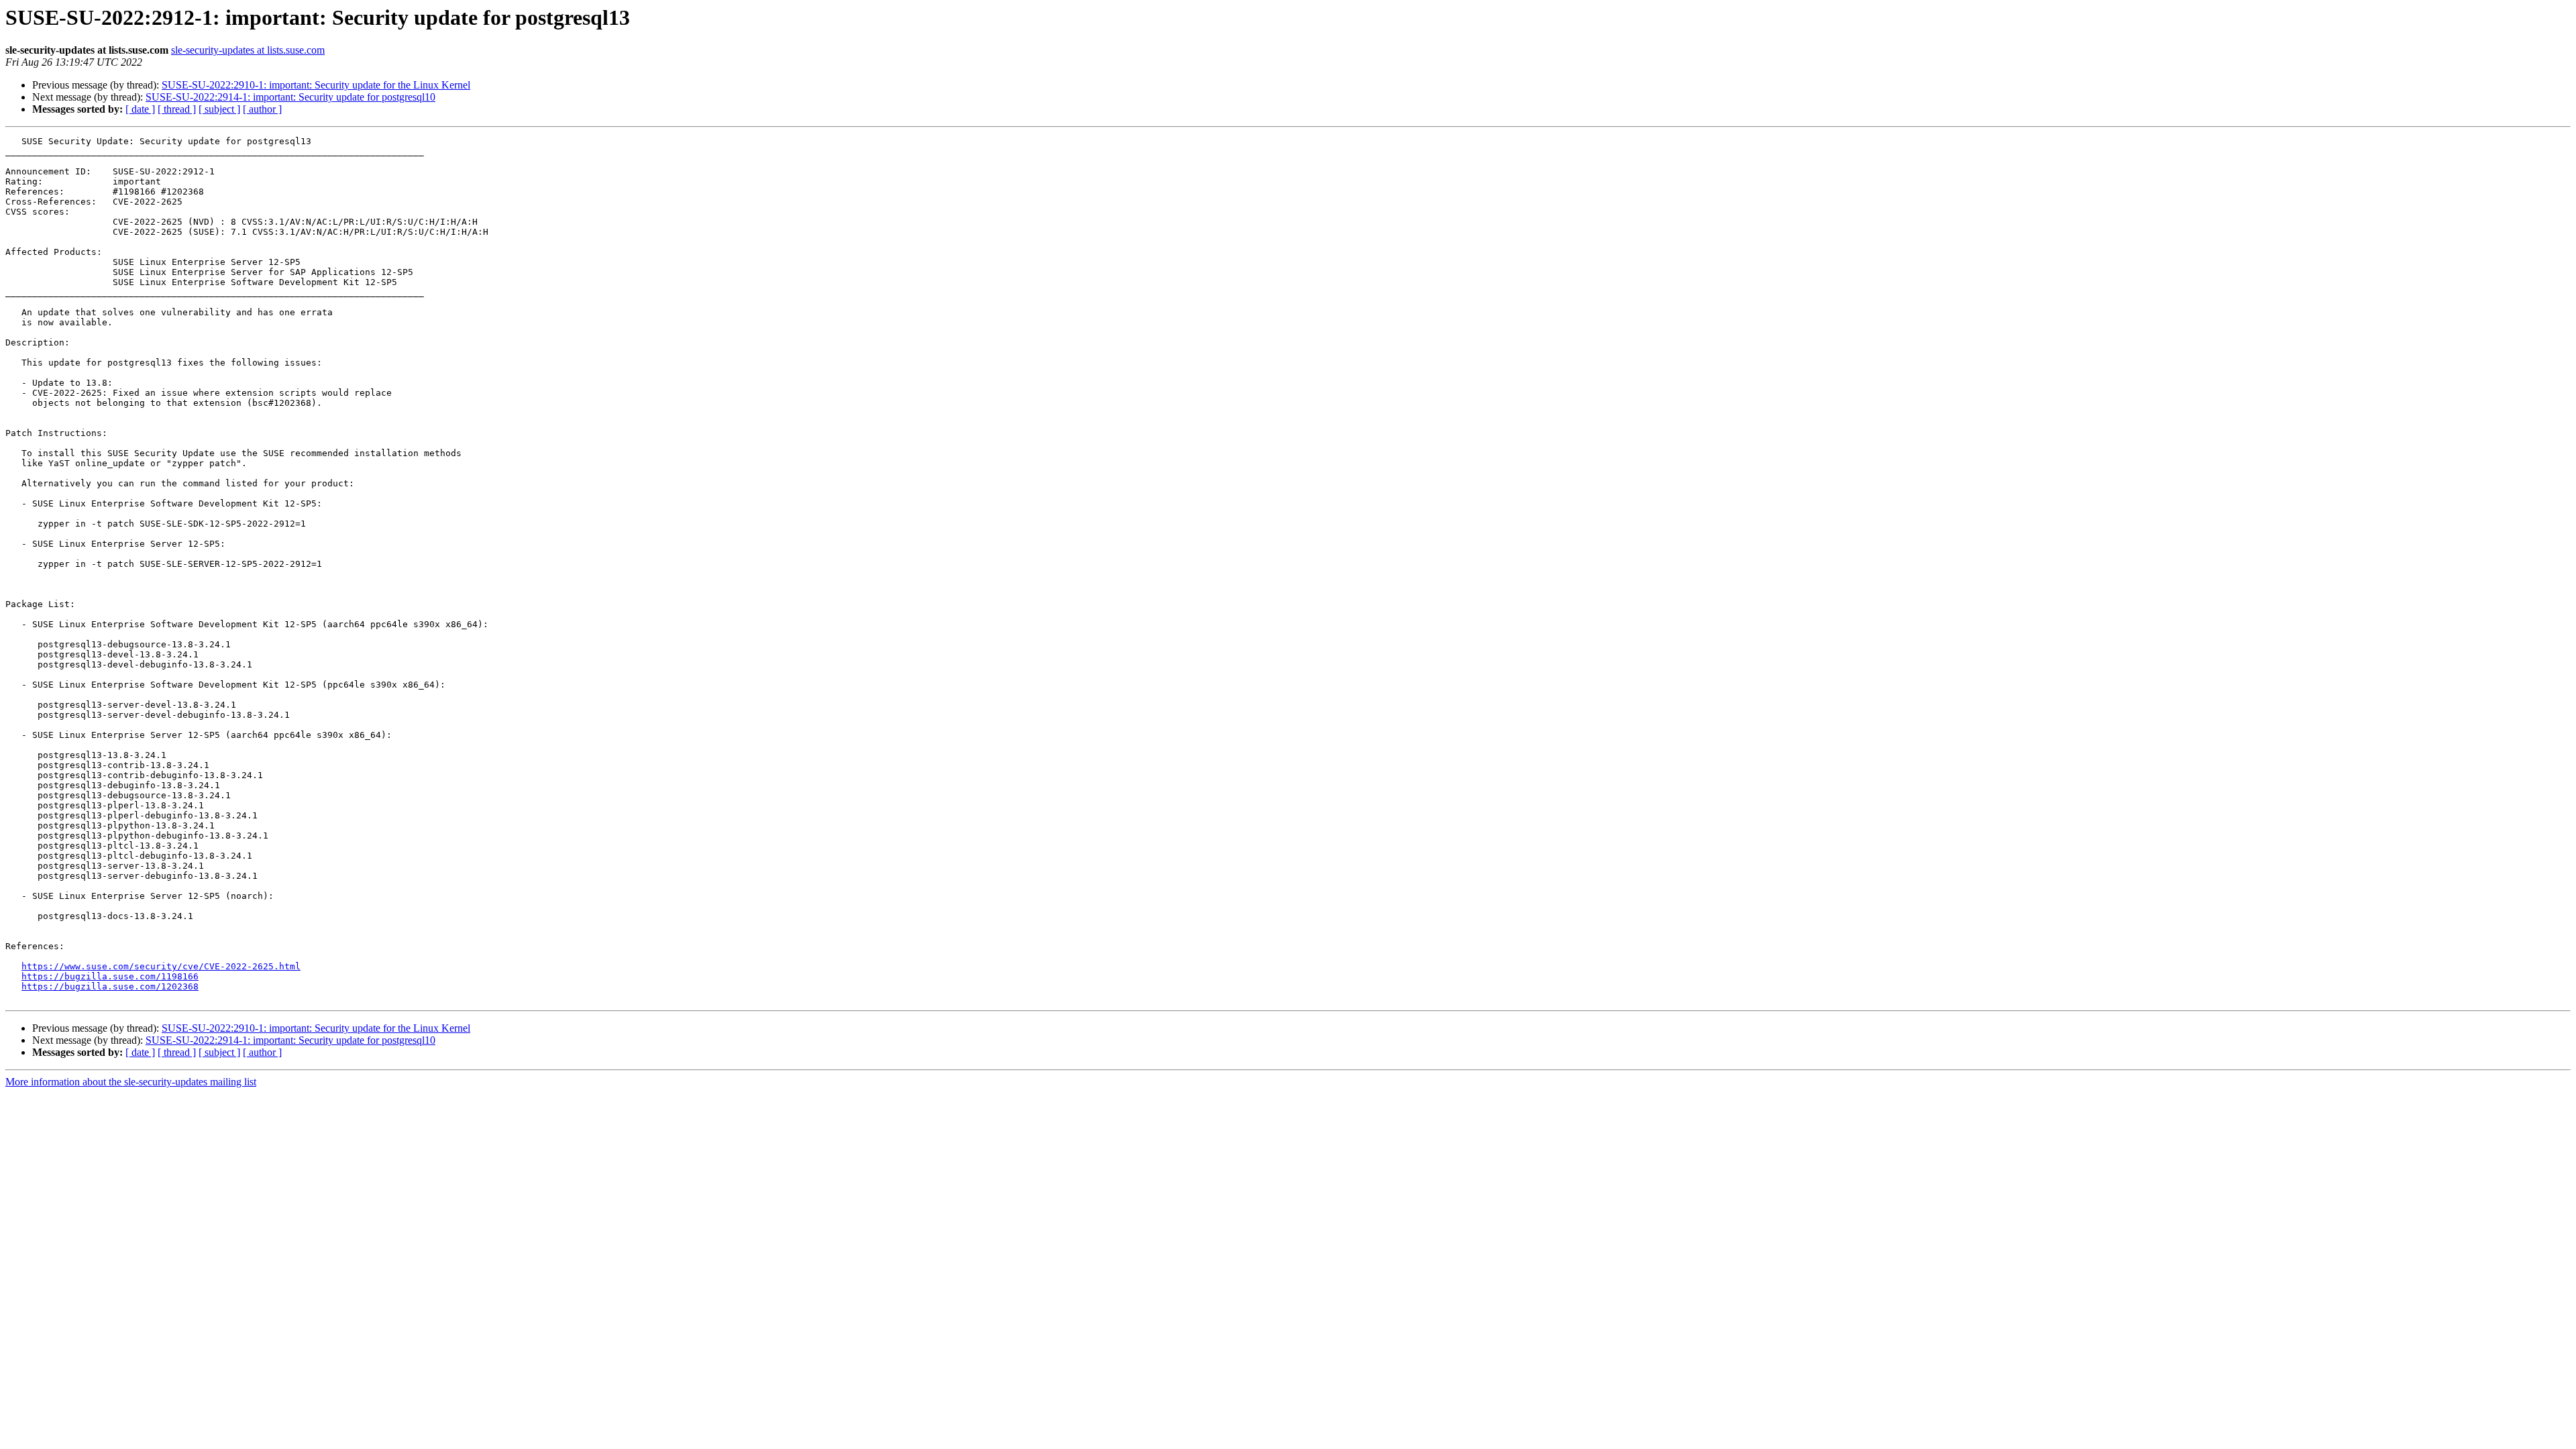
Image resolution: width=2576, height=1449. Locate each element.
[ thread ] (177, 109)
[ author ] (262, 109)
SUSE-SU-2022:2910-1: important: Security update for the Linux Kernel (316, 85)
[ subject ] (219, 109)
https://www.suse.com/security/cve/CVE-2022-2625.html (161, 966)
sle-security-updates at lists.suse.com (248, 50)
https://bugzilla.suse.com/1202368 (110, 986)
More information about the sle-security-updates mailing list (131, 1082)
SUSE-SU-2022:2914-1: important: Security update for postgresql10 (290, 97)
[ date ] (140, 109)
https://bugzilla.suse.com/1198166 (110, 976)
